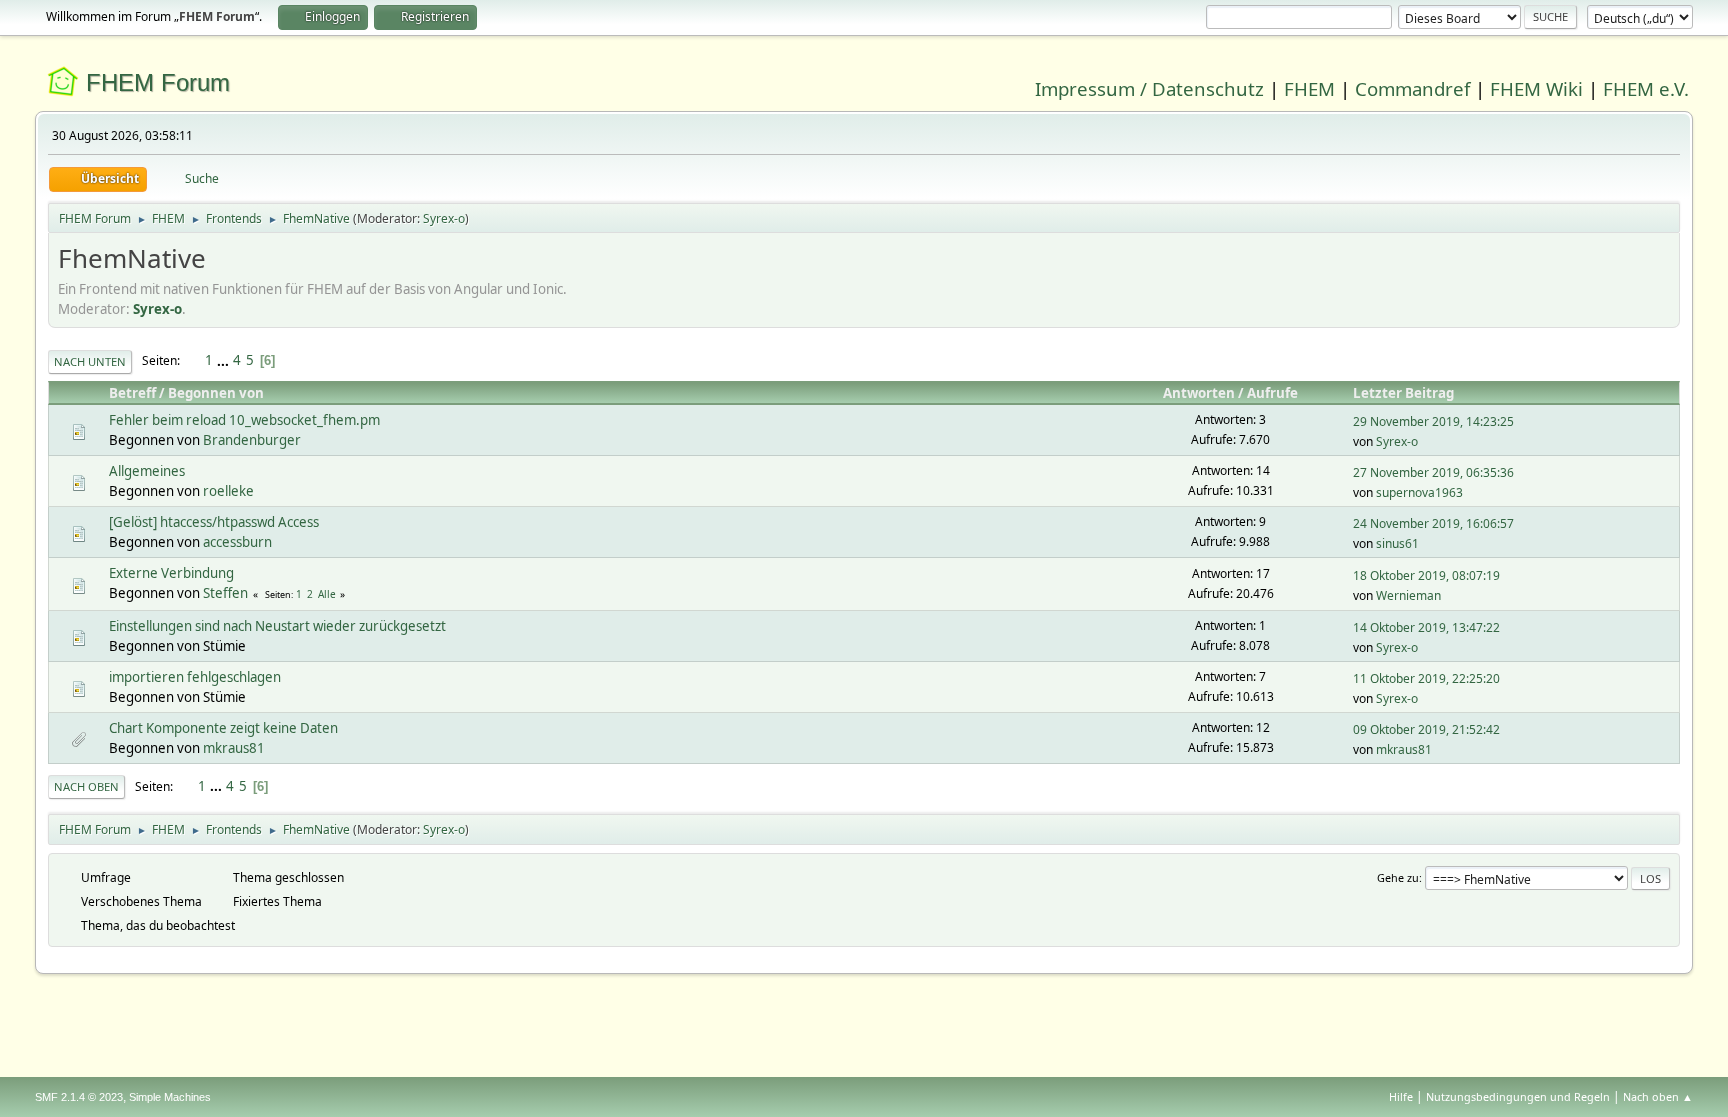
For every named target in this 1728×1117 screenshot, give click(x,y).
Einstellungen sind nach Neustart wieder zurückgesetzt (277, 626)
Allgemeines (147, 471)
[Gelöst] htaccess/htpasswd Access (214, 522)
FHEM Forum (158, 82)
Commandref (1412, 88)
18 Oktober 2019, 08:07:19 (1426, 575)
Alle (327, 594)
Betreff (132, 393)
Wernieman (1408, 595)
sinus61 (1397, 543)
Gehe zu (1398, 877)
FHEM (1309, 88)
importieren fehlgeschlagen (195, 677)
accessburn (237, 542)
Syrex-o (444, 218)
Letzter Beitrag (1403, 393)
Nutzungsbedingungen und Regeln (1518, 1096)
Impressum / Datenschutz (1149, 88)
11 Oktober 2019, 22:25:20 (1426, 678)
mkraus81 (234, 748)
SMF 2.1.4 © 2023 (79, 1097)
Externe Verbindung (171, 573)
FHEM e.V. (1646, 88)
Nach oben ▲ (1658, 1096)
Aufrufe (1272, 393)
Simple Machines (170, 1097)
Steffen (225, 593)
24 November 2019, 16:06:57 (1433, 523)
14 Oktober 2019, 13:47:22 (1426, 627)
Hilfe (1401, 1096)
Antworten (1199, 393)
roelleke (228, 491)
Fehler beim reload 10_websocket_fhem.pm (244, 420)
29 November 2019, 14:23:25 (1433, 421)
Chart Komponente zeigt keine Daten (223, 728)
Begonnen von (216, 393)
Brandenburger (252, 440)
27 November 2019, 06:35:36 (1433, 472)
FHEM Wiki (1536, 88)
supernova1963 (1419, 492)
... (224, 360)
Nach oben (86, 786)
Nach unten (90, 361)
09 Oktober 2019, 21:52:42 (1426, 729)
